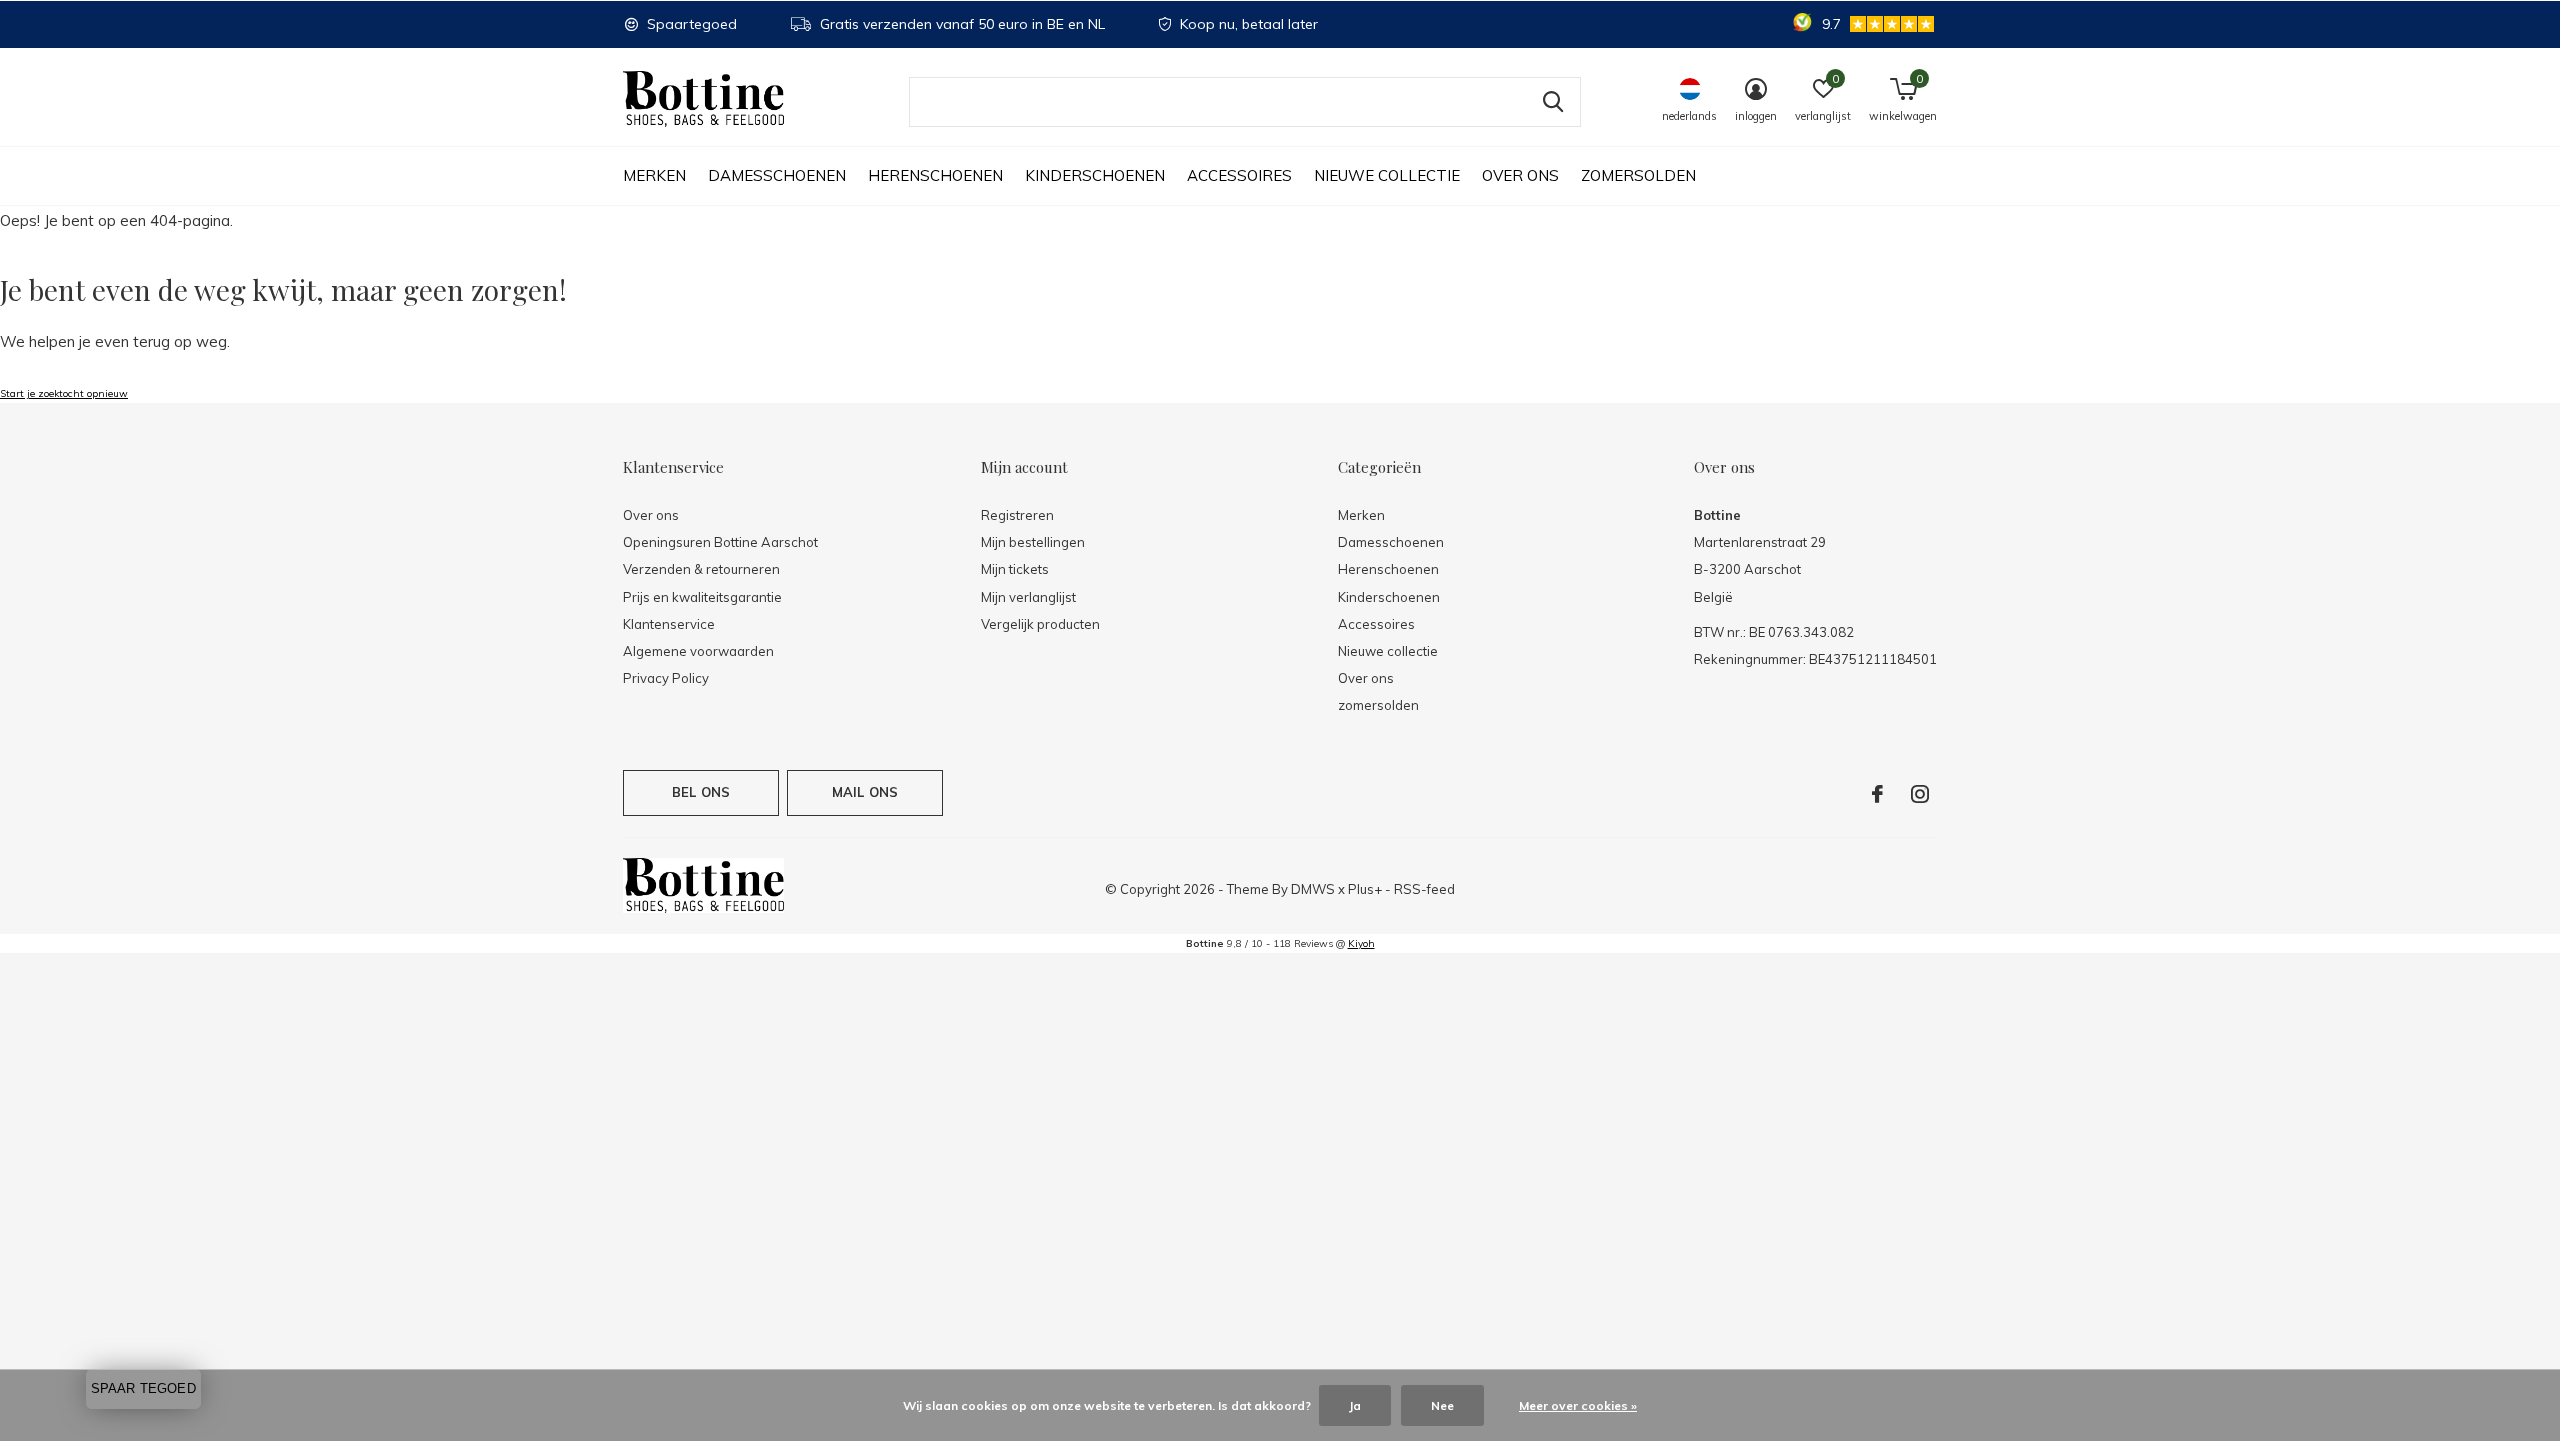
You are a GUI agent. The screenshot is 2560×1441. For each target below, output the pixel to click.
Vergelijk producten (1040, 624)
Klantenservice (669, 624)
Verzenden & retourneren (701, 569)
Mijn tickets (1015, 569)
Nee (1442, 1405)
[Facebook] (1877, 794)
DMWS (1313, 889)
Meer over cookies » (1578, 1405)
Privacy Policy (666, 678)
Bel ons (701, 792)
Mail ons (865, 792)
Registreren (1017, 515)
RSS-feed (1424, 889)
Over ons (1520, 175)
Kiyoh (1361, 943)
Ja (1355, 1405)
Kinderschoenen (1095, 175)
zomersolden (1638, 175)
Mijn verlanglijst (1028, 597)
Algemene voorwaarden (698, 651)
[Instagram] (1920, 794)
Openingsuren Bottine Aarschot (720, 542)
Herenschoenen (935, 175)
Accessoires (1239, 175)
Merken (654, 175)
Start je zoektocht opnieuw (64, 393)
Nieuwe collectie (1387, 175)
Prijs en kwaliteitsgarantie (702, 597)
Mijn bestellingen (1033, 542)
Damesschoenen (777, 175)
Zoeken (1553, 102)
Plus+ (1365, 889)
